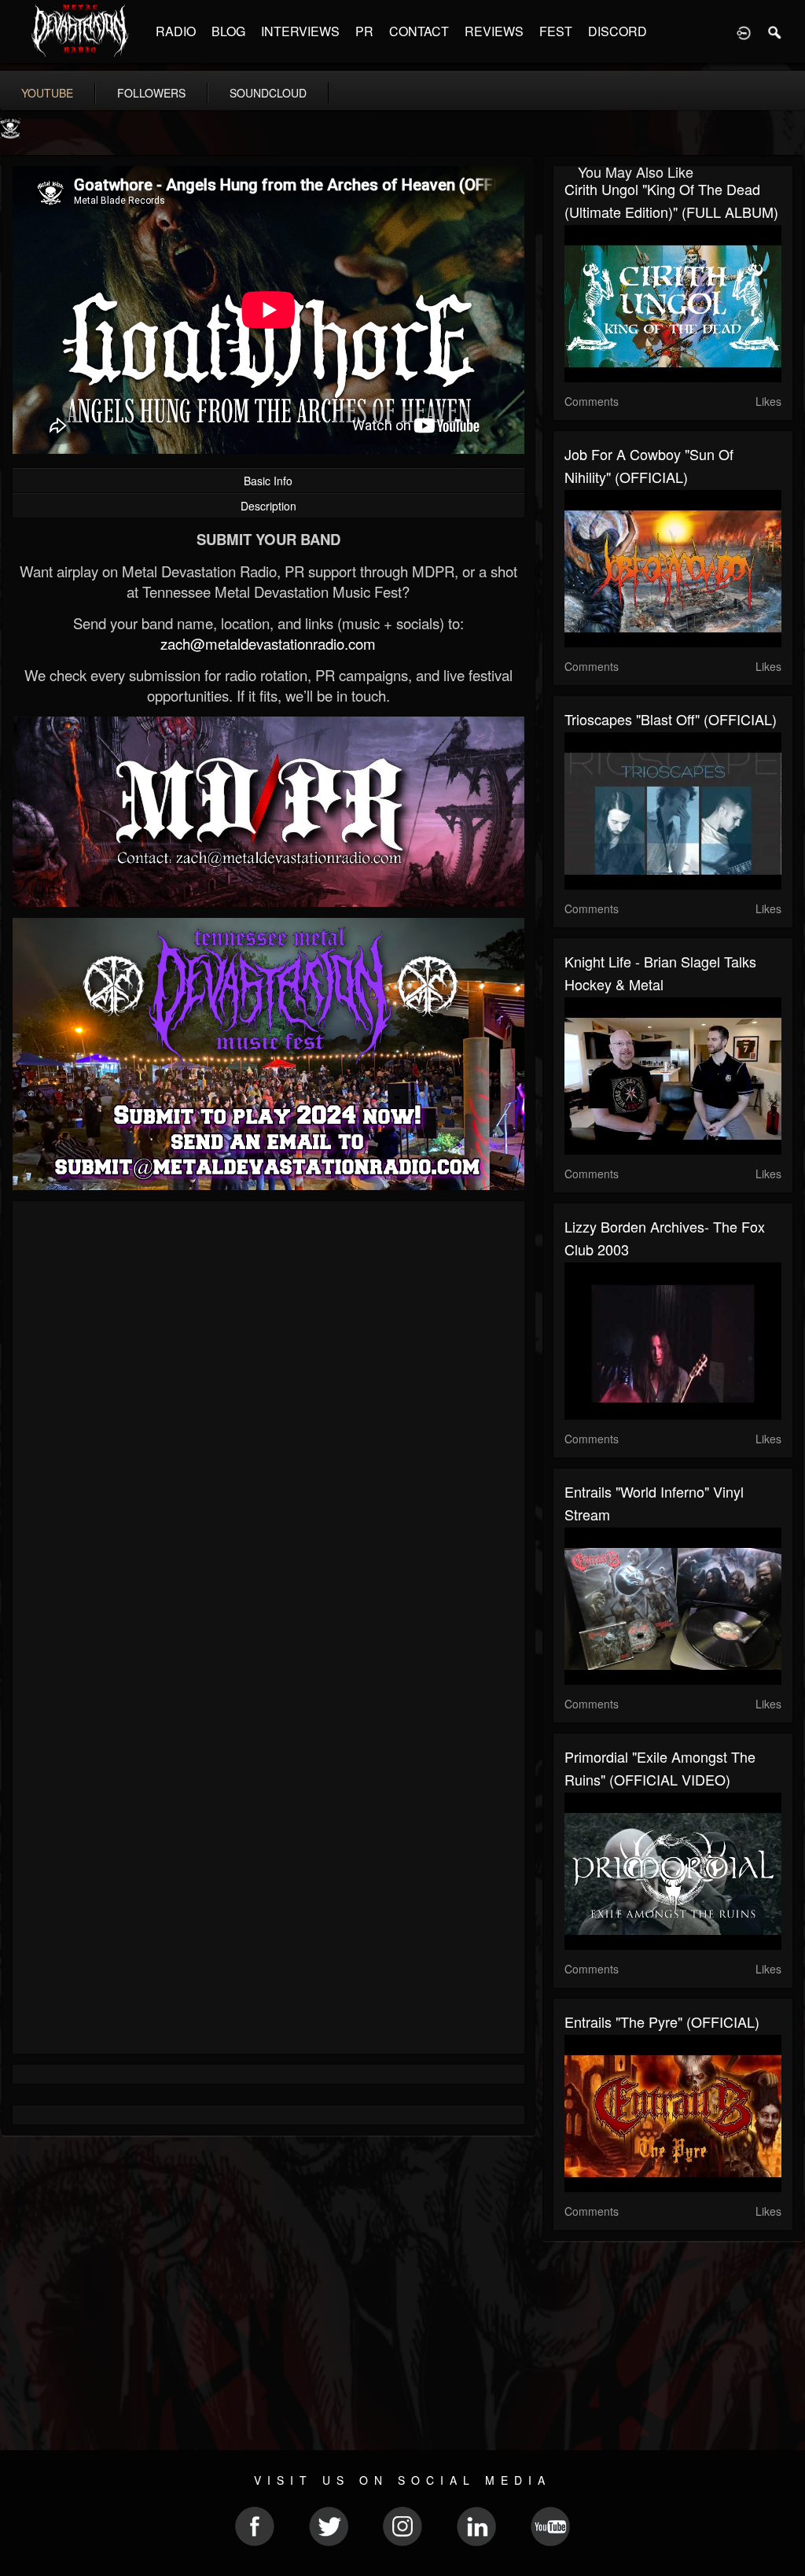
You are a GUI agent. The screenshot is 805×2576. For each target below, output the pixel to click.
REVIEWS (494, 31)
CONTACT (419, 31)
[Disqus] (268, 1423)
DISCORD (618, 31)
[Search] (775, 31)
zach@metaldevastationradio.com (268, 643)
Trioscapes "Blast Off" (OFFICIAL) (671, 719)
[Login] (744, 31)
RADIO (176, 31)
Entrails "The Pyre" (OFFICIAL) (662, 2021)
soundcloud (268, 93)
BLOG (228, 31)
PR (364, 31)
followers (151, 93)
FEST (556, 31)
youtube (47, 93)
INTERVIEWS (300, 31)
